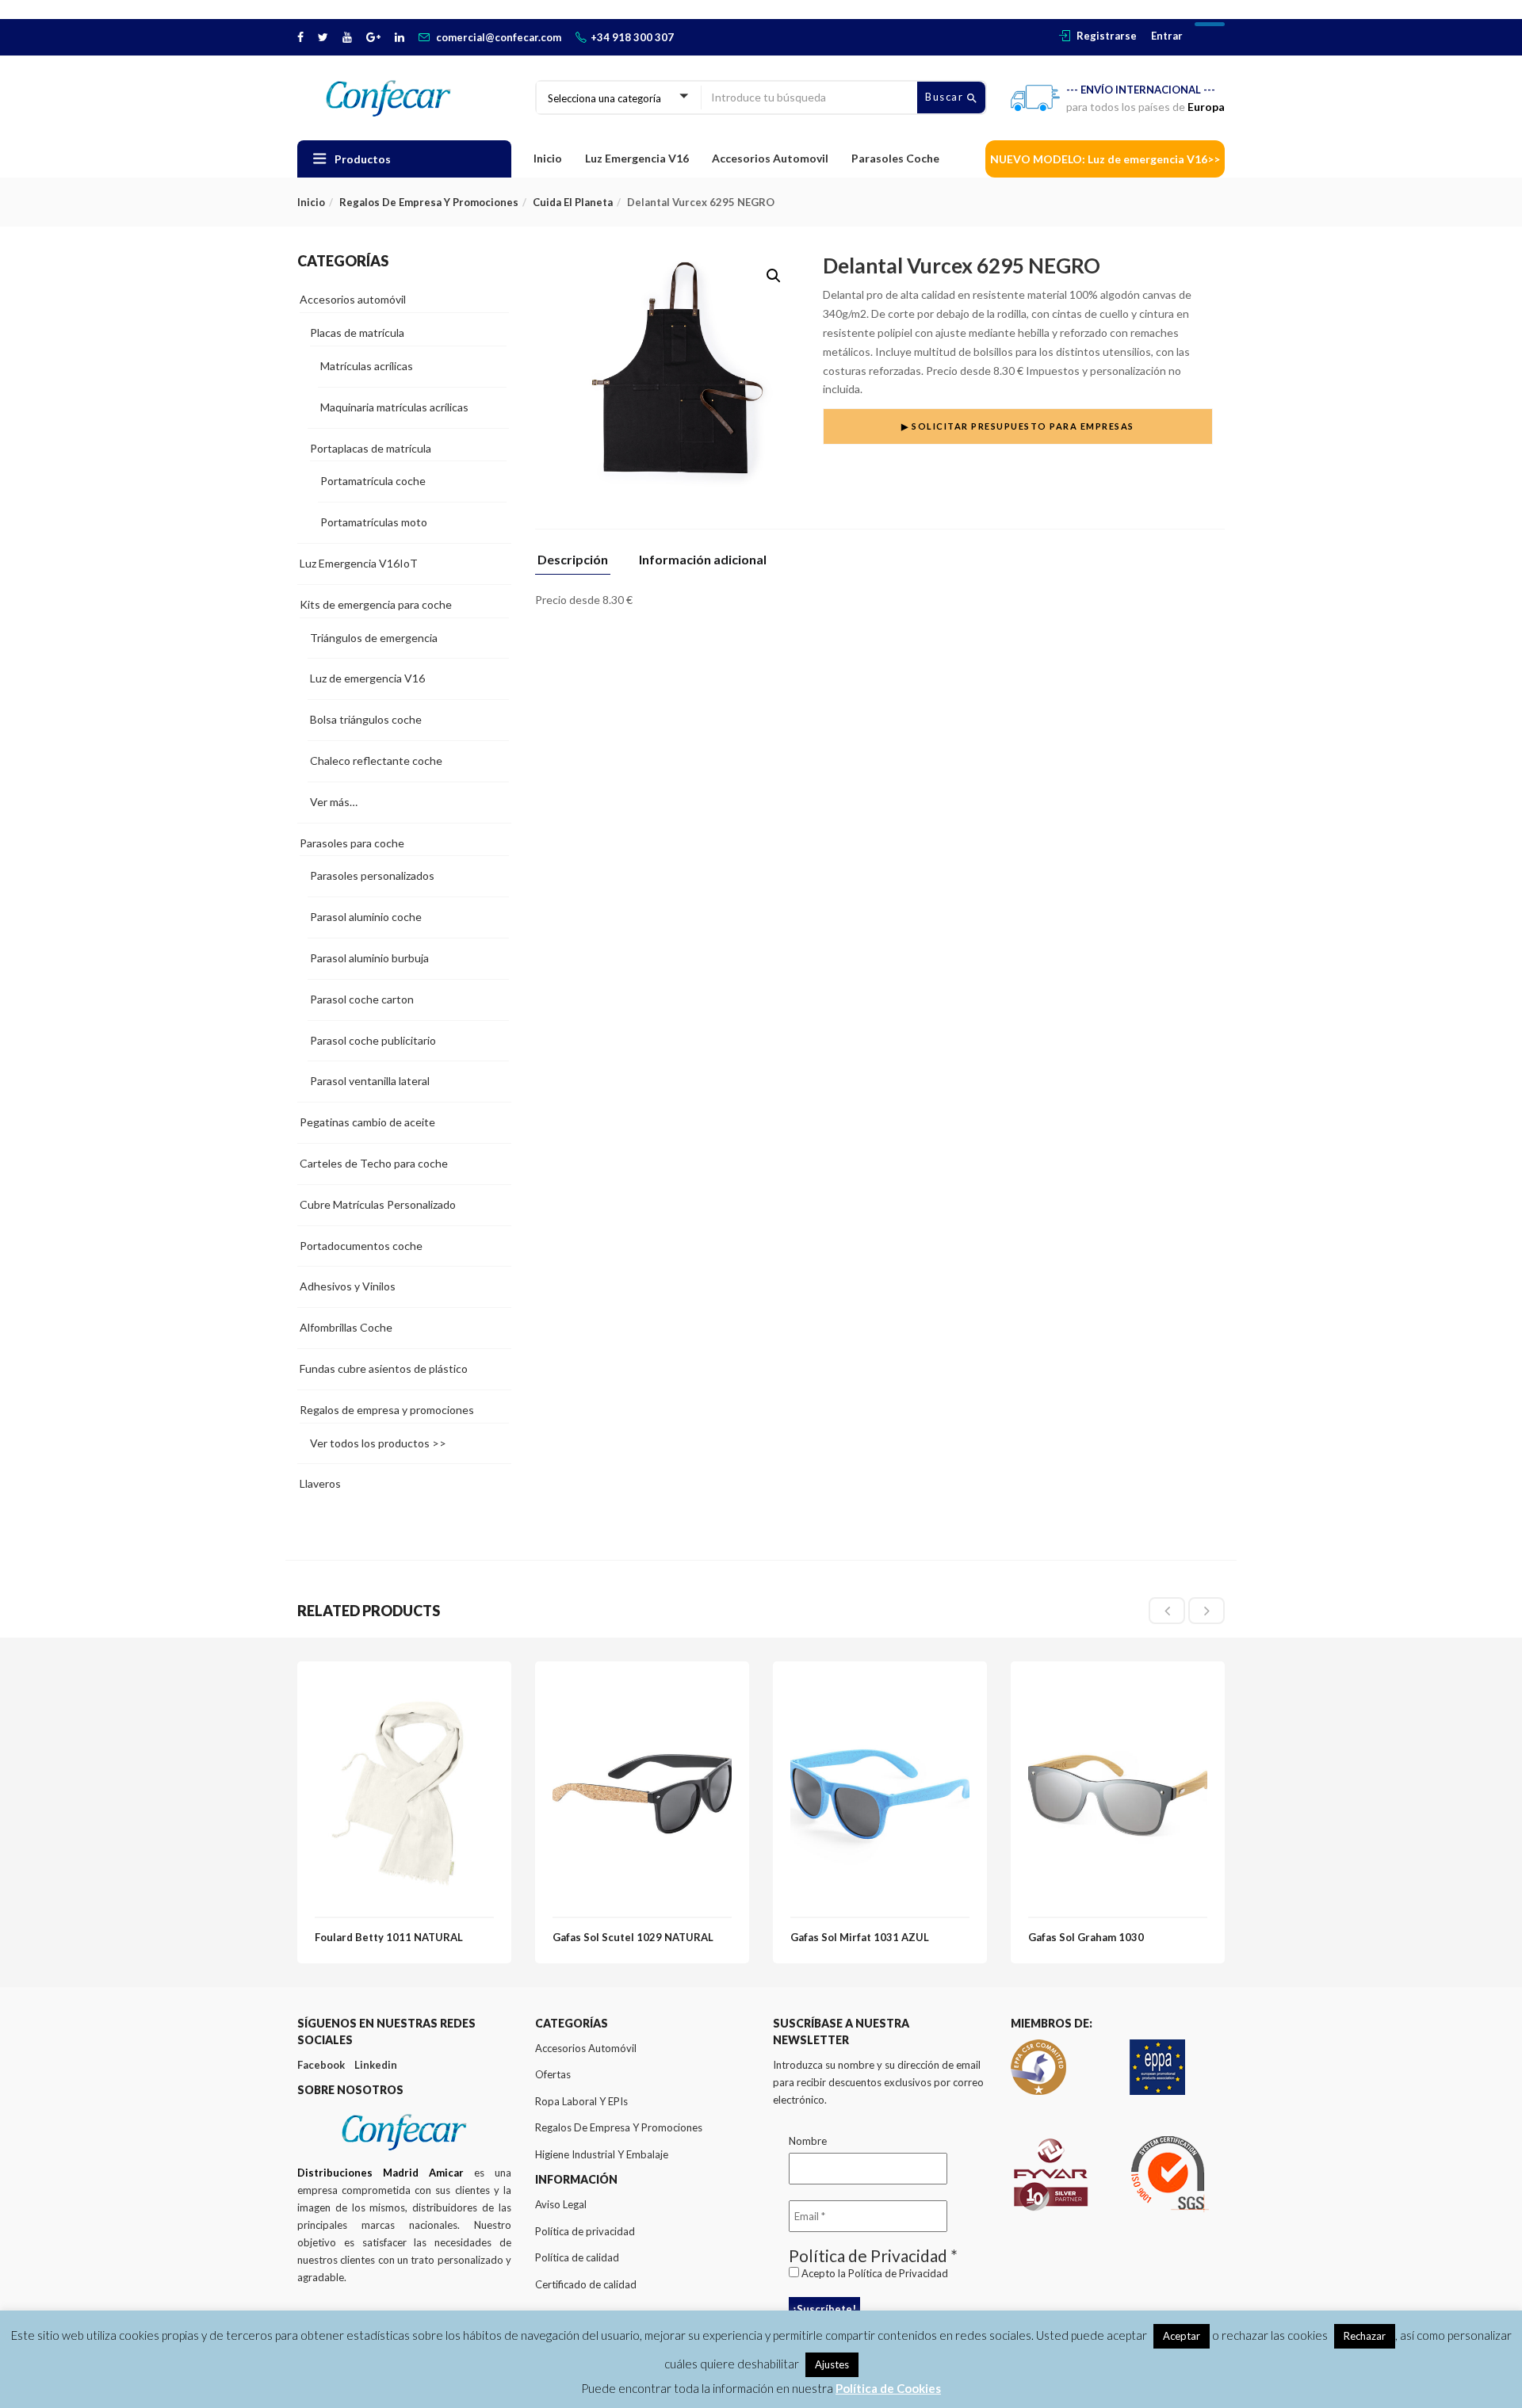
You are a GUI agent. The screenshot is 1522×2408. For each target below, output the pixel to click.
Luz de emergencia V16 (367, 678)
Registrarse (1107, 36)
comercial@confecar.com (499, 37)
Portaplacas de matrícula (371, 448)
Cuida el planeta (573, 202)
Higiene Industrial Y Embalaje (602, 2154)
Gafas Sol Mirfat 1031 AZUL (860, 1937)
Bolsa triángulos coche (366, 719)
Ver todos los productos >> (378, 1443)
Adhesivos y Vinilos (348, 1286)
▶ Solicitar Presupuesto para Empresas (1018, 426)
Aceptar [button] (1182, 2336)
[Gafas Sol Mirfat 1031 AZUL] (880, 1688)
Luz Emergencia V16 (637, 158)
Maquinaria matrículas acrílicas (394, 407)
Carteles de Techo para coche (374, 1163)
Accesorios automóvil (353, 299)
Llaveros (320, 1483)
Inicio (548, 158)
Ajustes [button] (832, 2364)
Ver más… (334, 802)
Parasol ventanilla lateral (370, 1081)
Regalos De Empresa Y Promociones (619, 2127)
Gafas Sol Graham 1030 (1086, 1937)
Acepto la (874, 2273)
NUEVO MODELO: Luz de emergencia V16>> (1105, 159)
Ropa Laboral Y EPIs (581, 2101)
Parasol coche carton (362, 999)
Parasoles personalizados (372, 875)
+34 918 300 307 (632, 37)
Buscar (946, 97)
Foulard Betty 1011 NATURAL (389, 1937)
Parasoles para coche (352, 843)
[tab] (579, 564)
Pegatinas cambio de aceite (367, 1122)
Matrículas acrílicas (367, 366)
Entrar (1167, 36)
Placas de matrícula (357, 333)
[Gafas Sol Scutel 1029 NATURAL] (642, 1688)
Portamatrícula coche (373, 481)
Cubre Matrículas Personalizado (378, 1204)
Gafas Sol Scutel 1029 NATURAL (633, 1937)
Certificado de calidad (586, 2284)
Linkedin (376, 2065)
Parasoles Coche (895, 158)
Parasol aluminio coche (366, 917)
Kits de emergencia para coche (376, 604)
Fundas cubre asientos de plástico (384, 1368)
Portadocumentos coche (361, 1246)
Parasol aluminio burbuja (369, 958)
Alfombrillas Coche (346, 1327)
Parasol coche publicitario (373, 1040)
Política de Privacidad (898, 2273)
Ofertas (553, 2074)
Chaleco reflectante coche (376, 761)
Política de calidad (577, 2257)
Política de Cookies (888, 2388)
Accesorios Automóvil (586, 2048)
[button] (774, 276)
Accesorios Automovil (770, 158)
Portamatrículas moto (374, 522)
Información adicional (703, 560)
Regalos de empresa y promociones (429, 202)
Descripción (573, 560)
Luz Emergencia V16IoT (359, 563)
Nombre (808, 2141)
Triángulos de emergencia (374, 638)
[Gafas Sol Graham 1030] (1118, 1688)
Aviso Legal (561, 2204)
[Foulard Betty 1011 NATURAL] (404, 1688)
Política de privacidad (585, 2231)
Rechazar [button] (1365, 2336)
